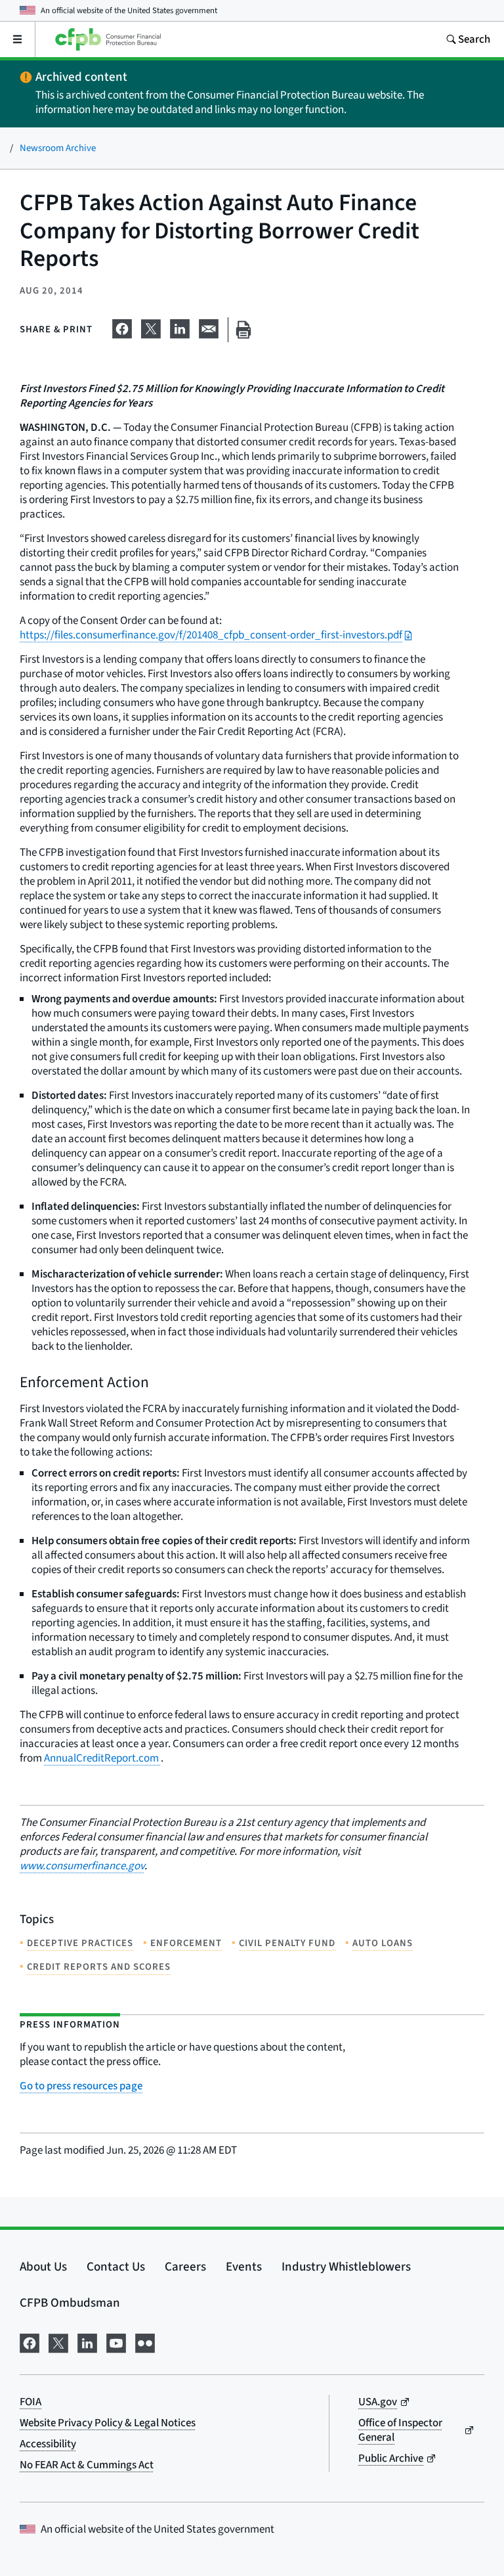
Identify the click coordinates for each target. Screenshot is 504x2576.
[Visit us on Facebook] (30, 2342)
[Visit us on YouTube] (116, 2342)
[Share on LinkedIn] (180, 327)
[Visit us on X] (58, 2342)
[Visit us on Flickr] (145, 2342)
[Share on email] (209, 327)
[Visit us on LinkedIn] (87, 2342)
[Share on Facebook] (122, 327)
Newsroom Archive (58, 148)
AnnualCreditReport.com (102, 1758)
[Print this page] (243, 330)
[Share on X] (151, 327)
